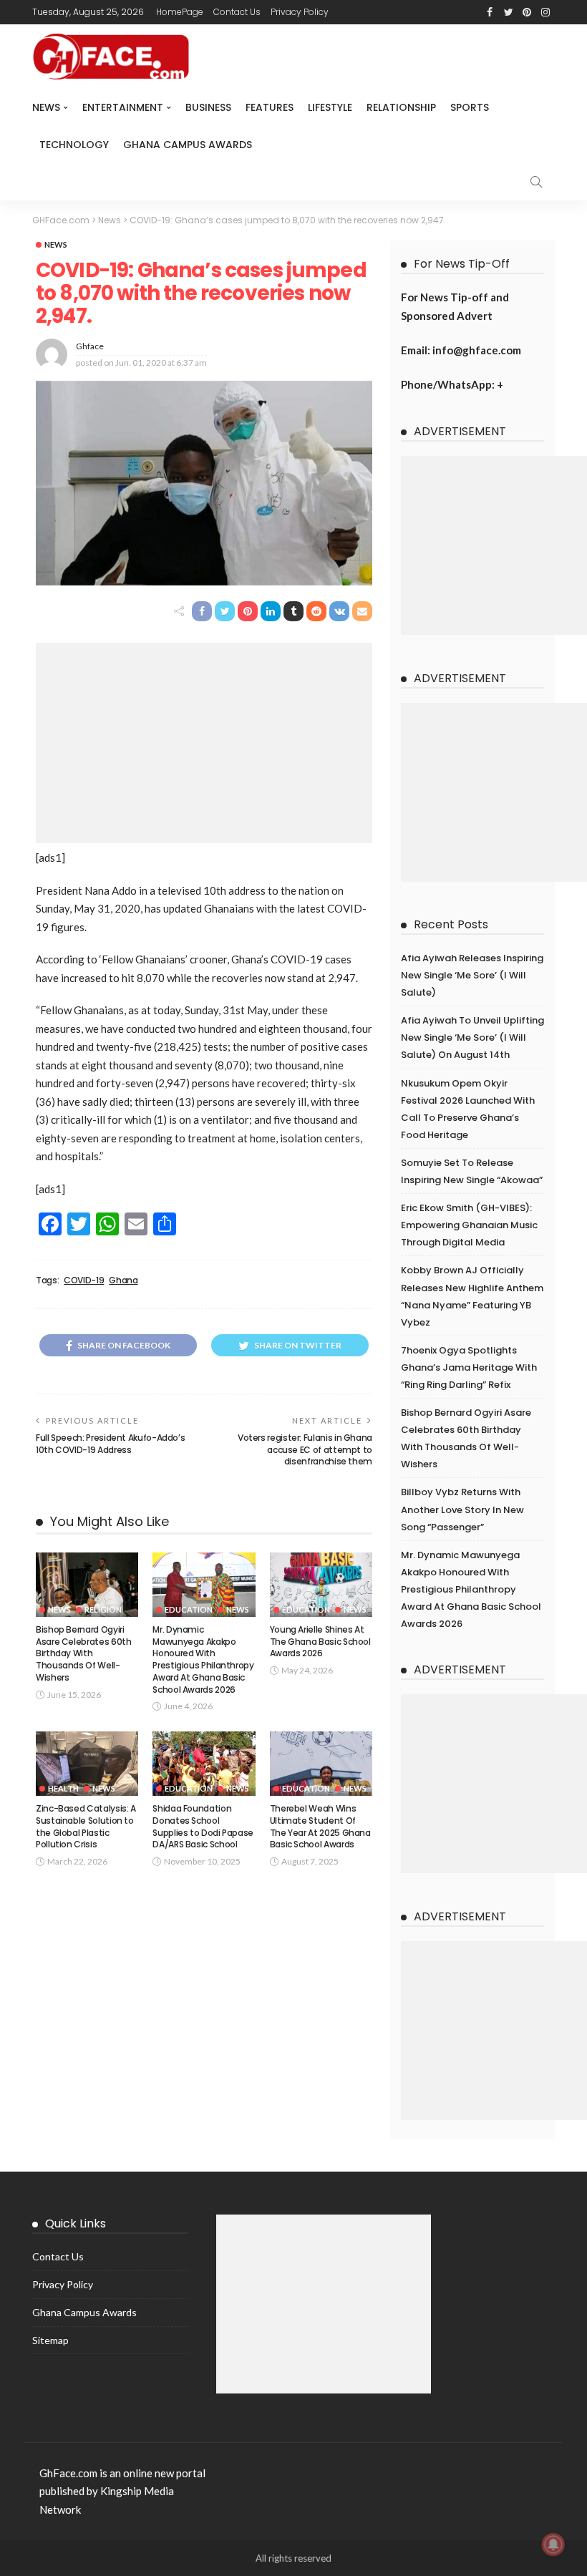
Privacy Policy (300, 12)
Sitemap (50, 2340)
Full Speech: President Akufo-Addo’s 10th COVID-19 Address (110, 1444)
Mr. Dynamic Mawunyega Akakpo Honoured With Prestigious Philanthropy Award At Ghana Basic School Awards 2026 (203, 1659)
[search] (536, 182)
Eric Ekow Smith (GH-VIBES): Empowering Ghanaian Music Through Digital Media (469, 1225)
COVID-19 (84, 1280)
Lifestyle (330, 107)
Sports (470, 107)
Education (189, 1609)
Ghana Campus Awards (188, 145)
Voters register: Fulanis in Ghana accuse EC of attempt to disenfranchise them (305, 1450)
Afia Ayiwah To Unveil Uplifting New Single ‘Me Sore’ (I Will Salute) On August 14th (472, 1037)
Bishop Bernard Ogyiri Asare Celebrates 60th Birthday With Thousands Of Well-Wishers (83, 1653)
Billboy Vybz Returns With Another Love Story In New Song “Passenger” (462, 1509)
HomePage (180, 12)
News (46, 107)
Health (63, 1788)
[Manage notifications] (553, 2545)
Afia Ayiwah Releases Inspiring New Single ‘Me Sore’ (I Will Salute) (472, 975)
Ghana (123, 1280)
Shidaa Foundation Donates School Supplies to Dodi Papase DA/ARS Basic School (203, 1826)
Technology (74, 145)
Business (208, 107)
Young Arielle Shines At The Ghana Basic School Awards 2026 (320, 1642)
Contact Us (237, 12)
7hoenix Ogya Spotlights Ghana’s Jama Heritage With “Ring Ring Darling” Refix (469, 1367)
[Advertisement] (204, 743)
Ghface (90, 346)
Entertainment (123, 107)
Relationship (401, 107)
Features (270, 107)
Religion (103, 1609)
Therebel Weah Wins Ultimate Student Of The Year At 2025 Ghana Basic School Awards (320, 1826)
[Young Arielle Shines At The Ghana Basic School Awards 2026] (321, 1585)
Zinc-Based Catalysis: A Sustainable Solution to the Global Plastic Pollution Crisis (86, 1826)
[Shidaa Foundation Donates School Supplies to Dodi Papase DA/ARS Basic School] (204, 1764)
